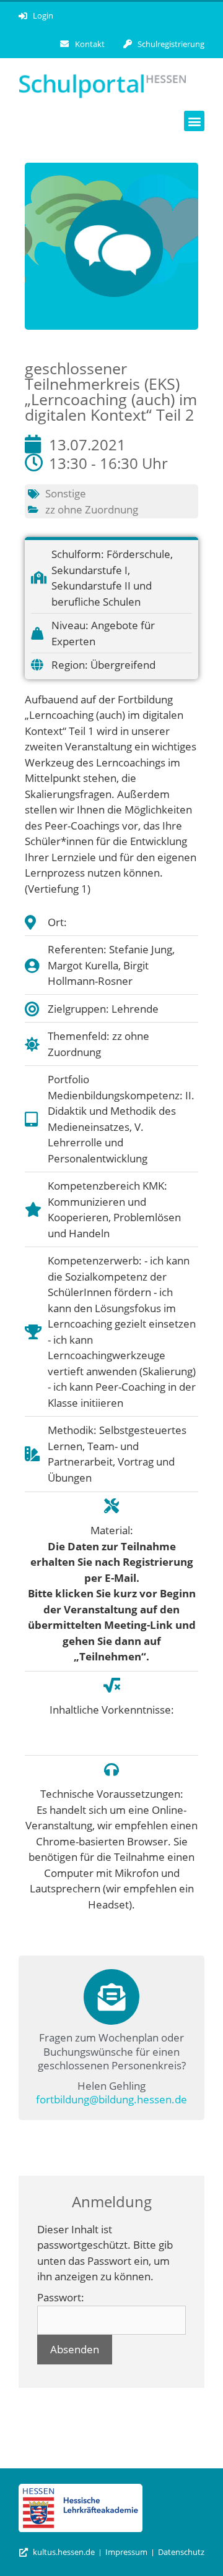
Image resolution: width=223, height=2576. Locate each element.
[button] (194, 121)
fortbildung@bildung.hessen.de (111, 2099)
